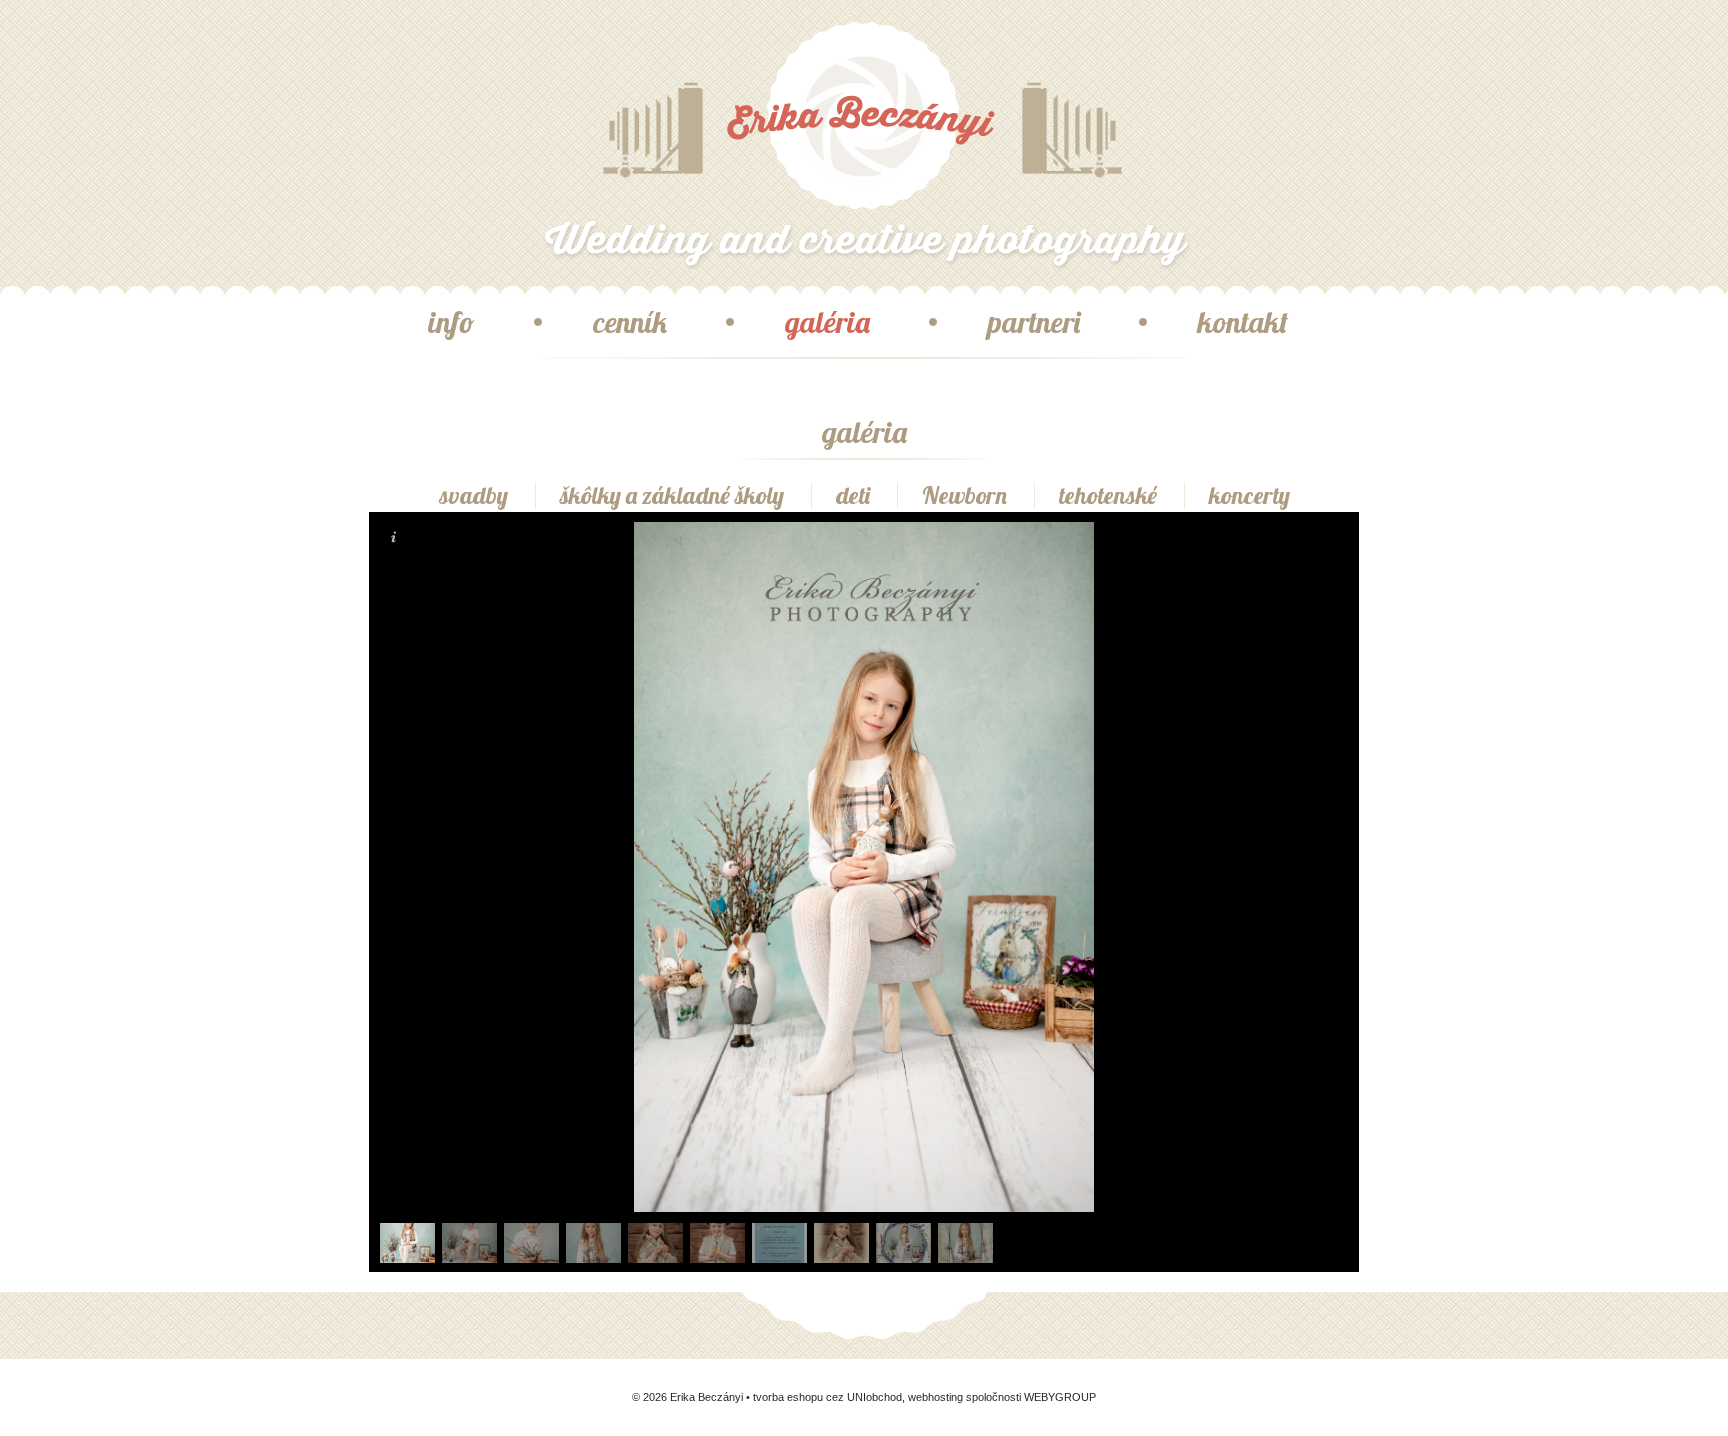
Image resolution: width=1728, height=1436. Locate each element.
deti (853, 495)
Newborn (964, 495)
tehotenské (1108, 495)
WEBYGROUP (1060, 1397)
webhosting (935, 1397)
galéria (827, 322)
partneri (1034, 322)
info (451, 322)
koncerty (1249, 495)
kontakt (1243, 322)
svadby (473, 495)
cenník (630, 322)
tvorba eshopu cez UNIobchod (827, 1397)
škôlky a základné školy (672, 495)
